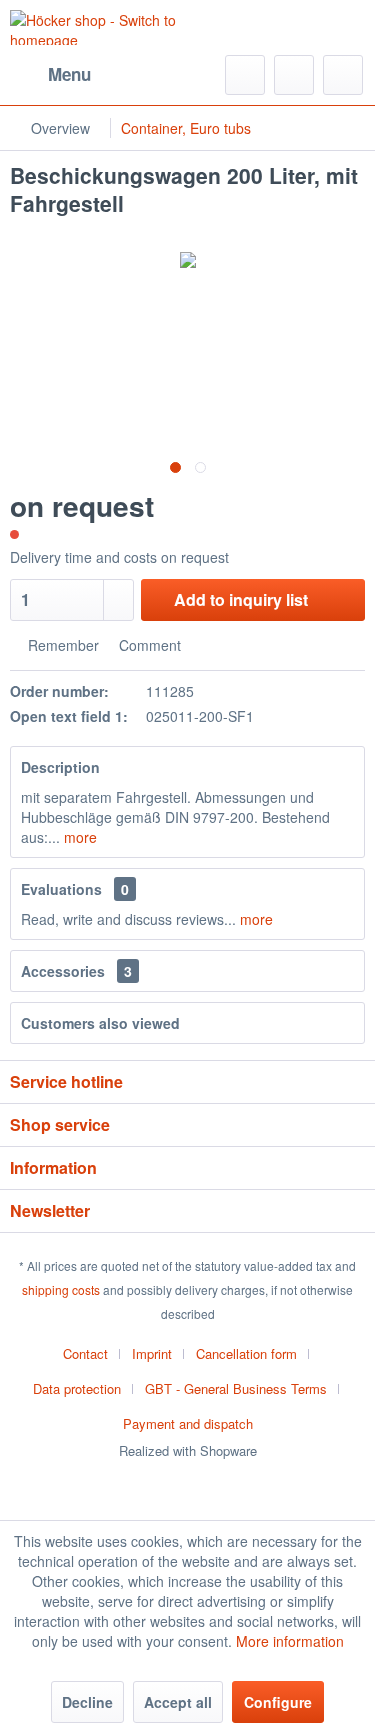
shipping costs (61, 1289)
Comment (148, 645)
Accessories (76, 971)
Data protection (77, 1388)
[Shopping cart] (343, 75)
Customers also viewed (100, 1023)
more (78, 837)
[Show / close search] (245, 75)
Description (60, 767)
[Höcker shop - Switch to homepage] (99, 27)
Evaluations (61, 889)
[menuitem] (50, 75)
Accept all (178, 1702)
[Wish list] (294, 75)
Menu (69, 74)
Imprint (152, 1353)
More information (290, 1641)
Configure (278, 1702)
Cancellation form (246, 1353)
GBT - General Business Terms (236, 1388)
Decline (87, 1702)
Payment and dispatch (188, 1423)
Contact (85, 1353)
